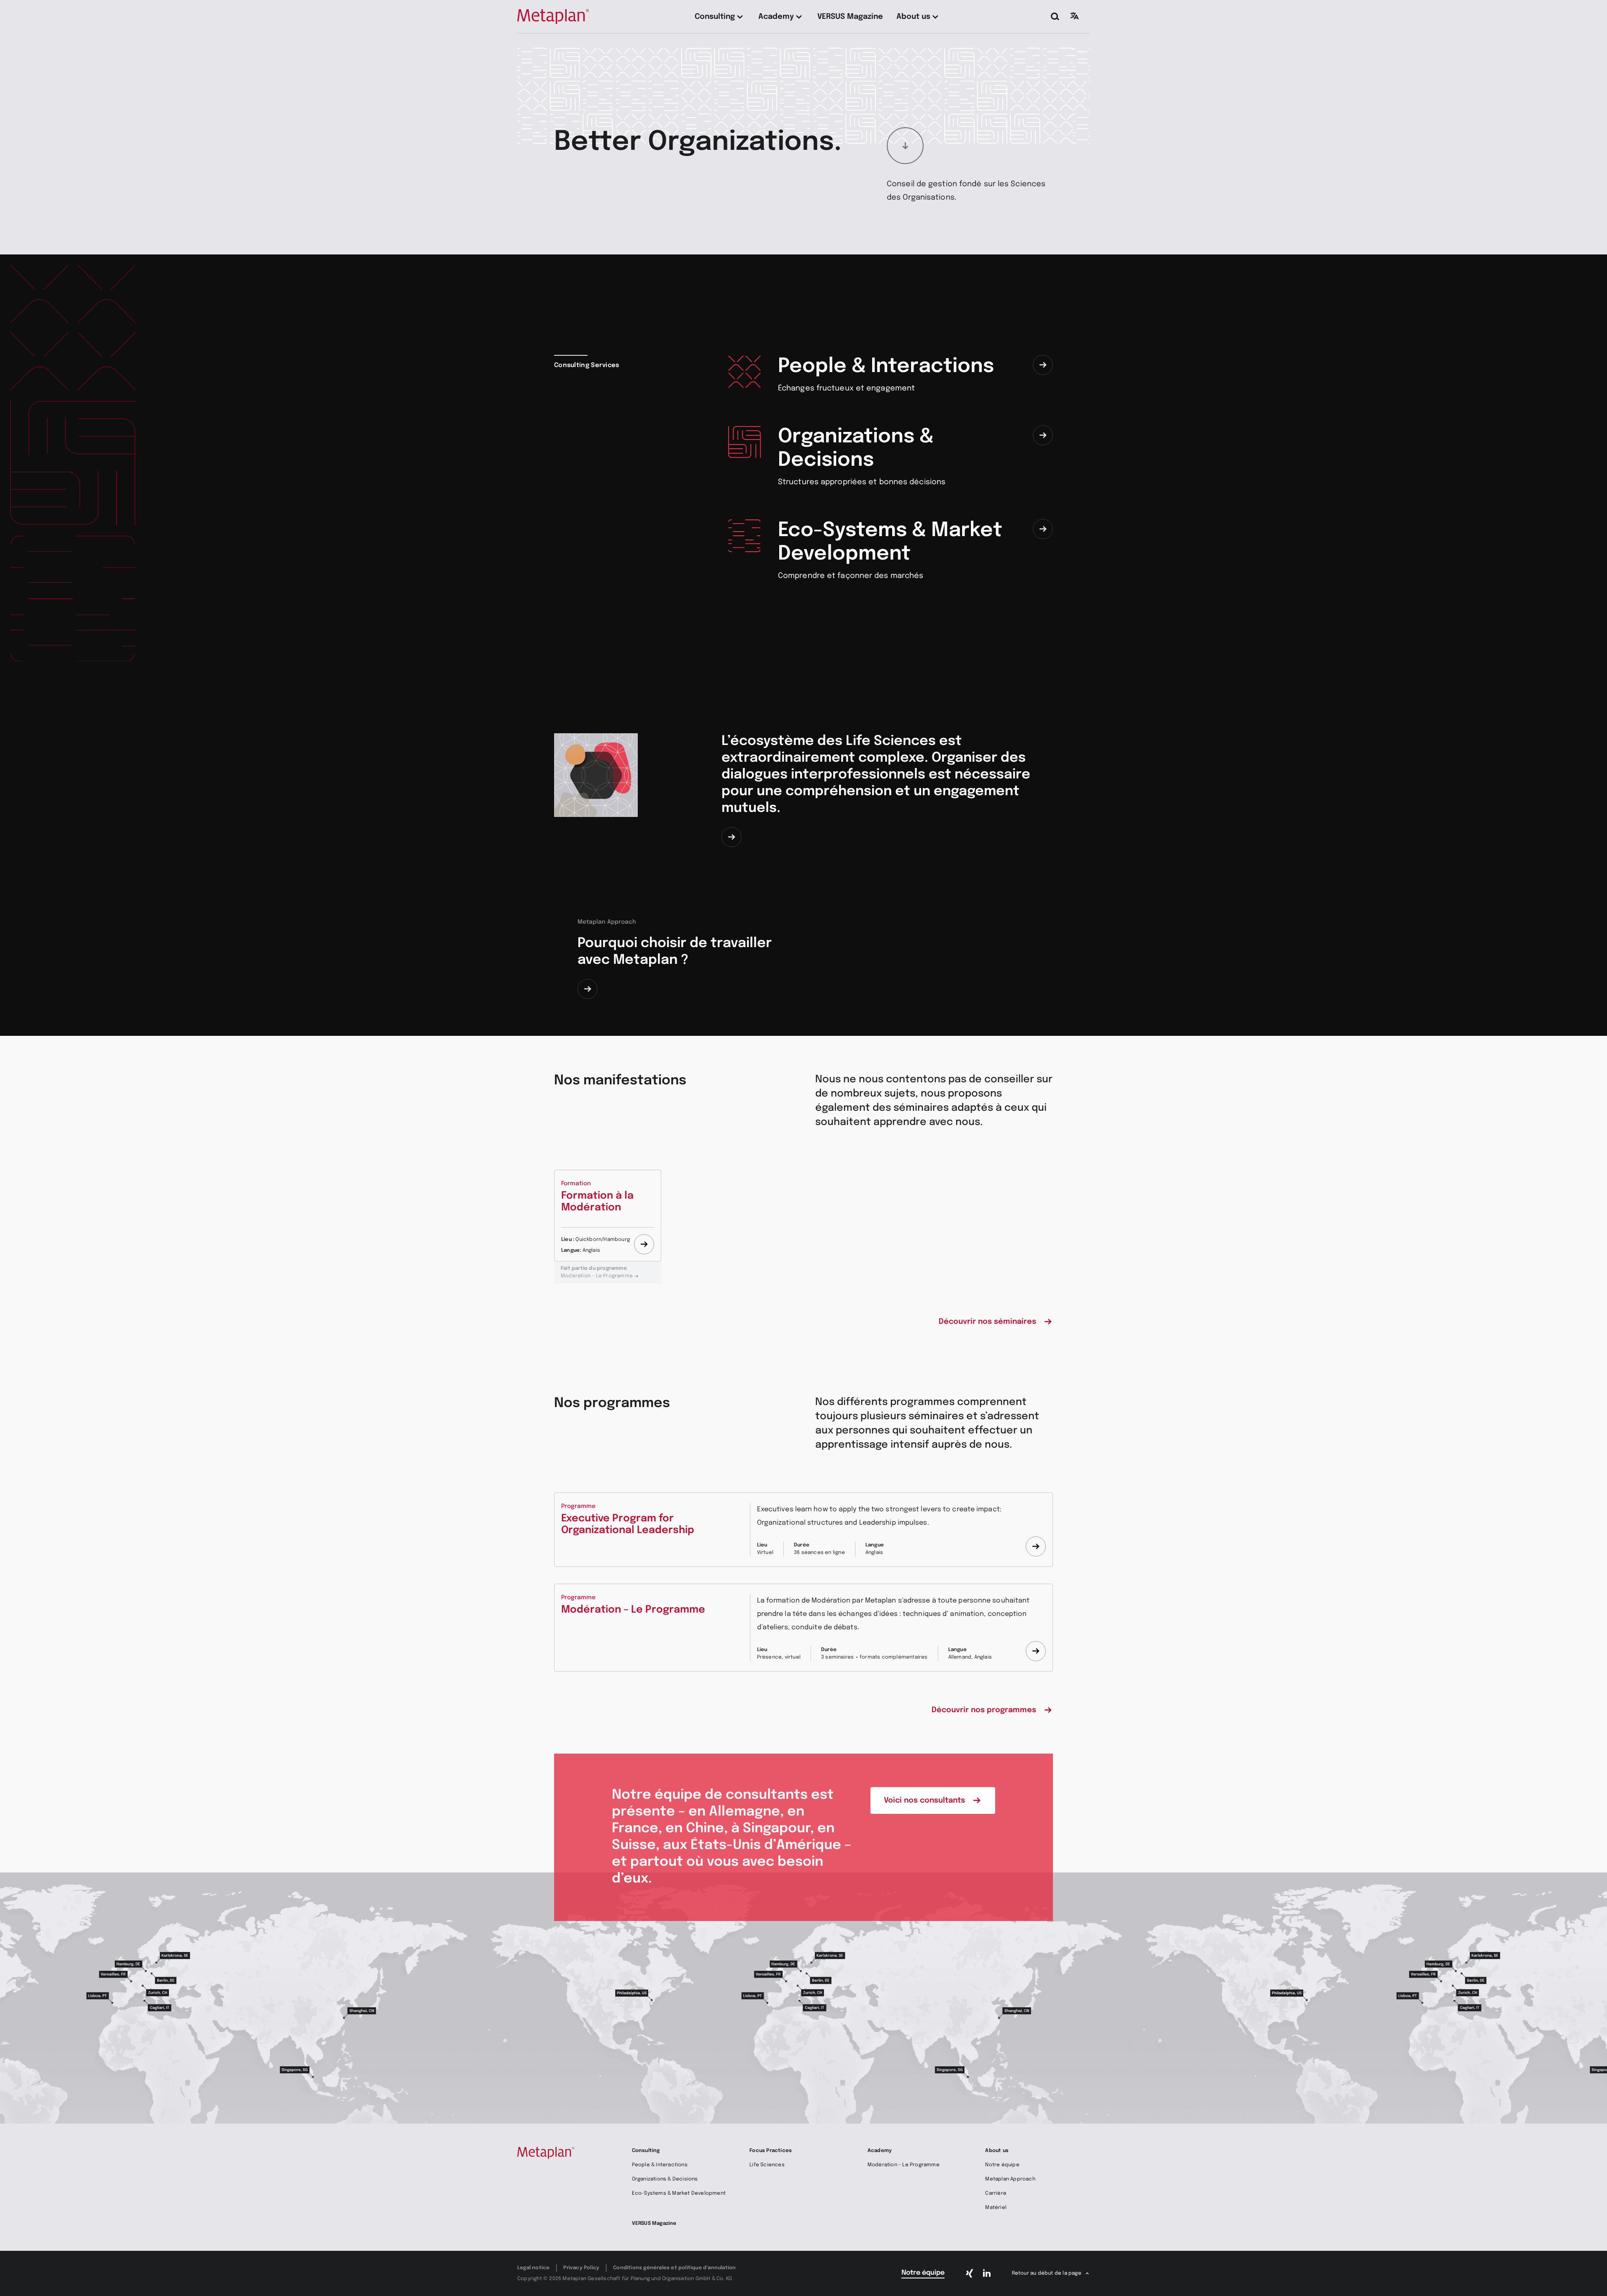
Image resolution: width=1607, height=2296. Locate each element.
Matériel (996, 2208)
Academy (880, 2151)
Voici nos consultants (924, 1800)
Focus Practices (771, 2151)
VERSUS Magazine (654, 2224)
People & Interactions (660, 2165)
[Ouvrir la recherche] (1055, 17)
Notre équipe (1002, 2165)
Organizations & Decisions (665, 2179)
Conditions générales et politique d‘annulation (674, 2268)
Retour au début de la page (1047, 2273)
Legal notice (533, 2268)
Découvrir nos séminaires (987, 1322)
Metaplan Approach (1010, 2179)
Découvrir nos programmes (984, 1710)
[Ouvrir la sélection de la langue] (1075, 16)
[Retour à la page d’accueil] (553, 17)
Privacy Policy (581, 2268)
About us (997, 2151)
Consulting (646, 2151)
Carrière (996, 2193)
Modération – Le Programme (597, 1272)
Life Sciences (767, 2165)
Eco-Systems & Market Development (679, 2193)
